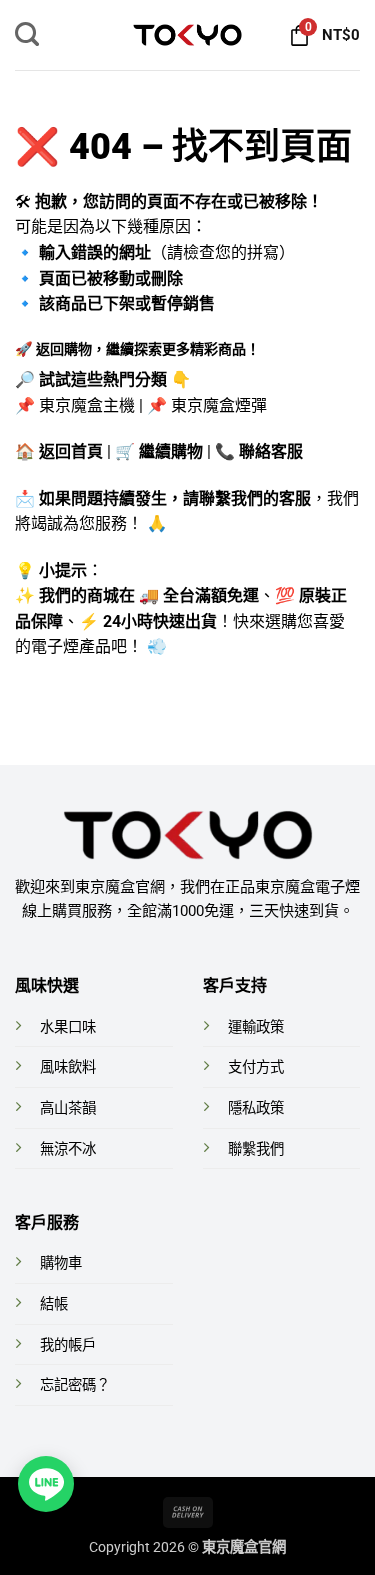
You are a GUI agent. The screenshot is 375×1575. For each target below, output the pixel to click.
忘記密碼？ (75, 1385)
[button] (27, 34)
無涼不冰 (68, 1149)
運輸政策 (256, 1027)
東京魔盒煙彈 (219, 405)
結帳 (54, 1304)
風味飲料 (68, 1067)
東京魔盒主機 (87, 405)
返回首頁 (71, 451)
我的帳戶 (68, 1345)
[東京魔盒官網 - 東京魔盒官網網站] (188, 35)
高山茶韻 (68, 1108)
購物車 (61, 1263)
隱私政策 (256, 1108)
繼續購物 (171, 451)
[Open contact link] (46, 1484)
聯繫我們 (256, 1149)
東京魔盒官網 (244, 1547)
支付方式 (256, 1067)
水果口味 (68, 1027)
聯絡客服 (271, 451)
